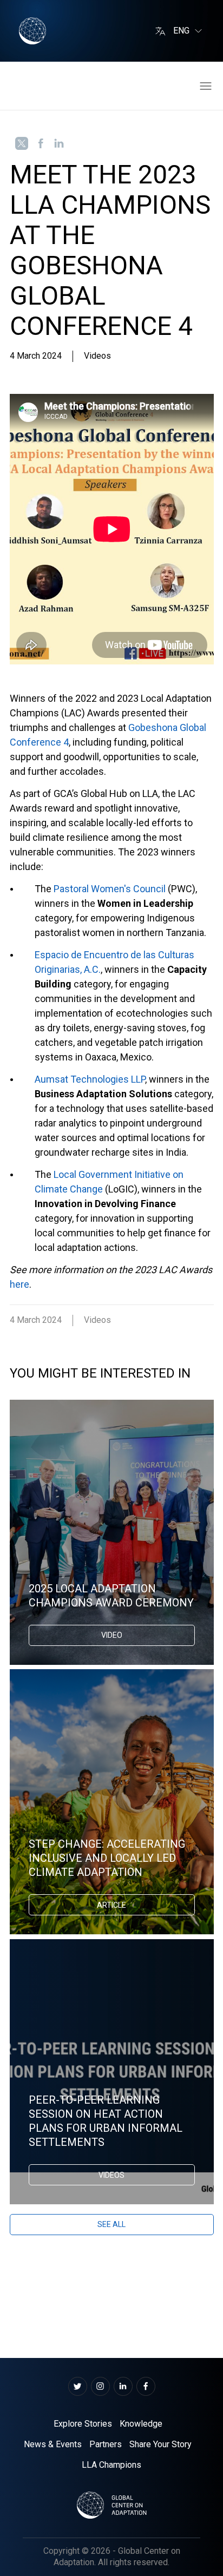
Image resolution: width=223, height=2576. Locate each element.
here (19, 1284)
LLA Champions (111, 2465)
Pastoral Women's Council (110, 889)
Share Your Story (160, 2444)
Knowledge (141, 2424)
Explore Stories (83, 2424)
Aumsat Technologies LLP (90, 1079)
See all (111, 2224)
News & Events (53, 2444)
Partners (106, 2444)
